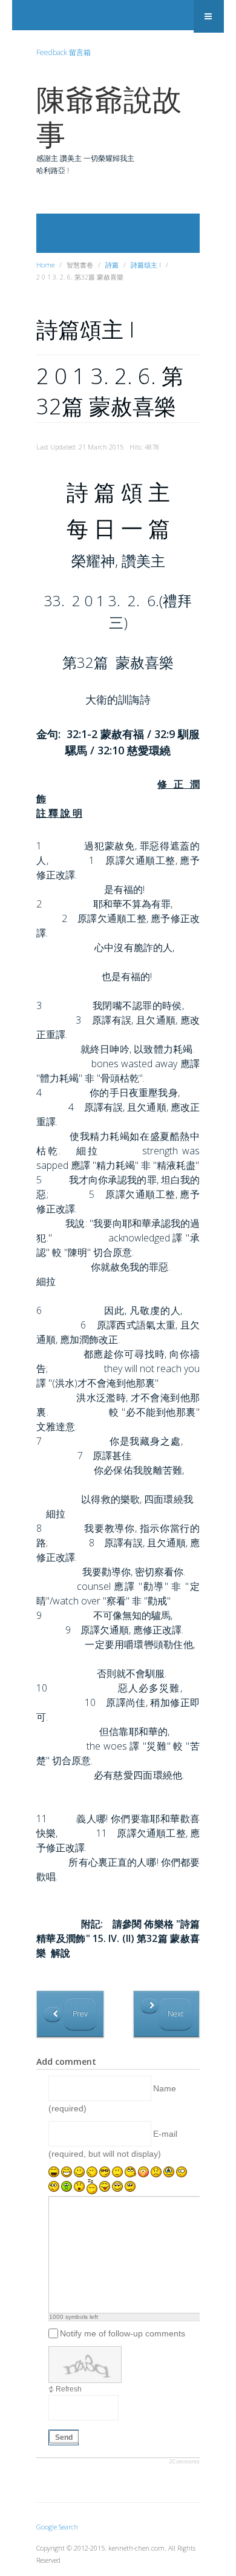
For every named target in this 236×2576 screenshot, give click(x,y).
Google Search (57, 2527)
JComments (184, 2462)
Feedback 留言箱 (64, 52)
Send (64, 2437)
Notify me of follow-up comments (123, 2333)
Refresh (69, 2389)
